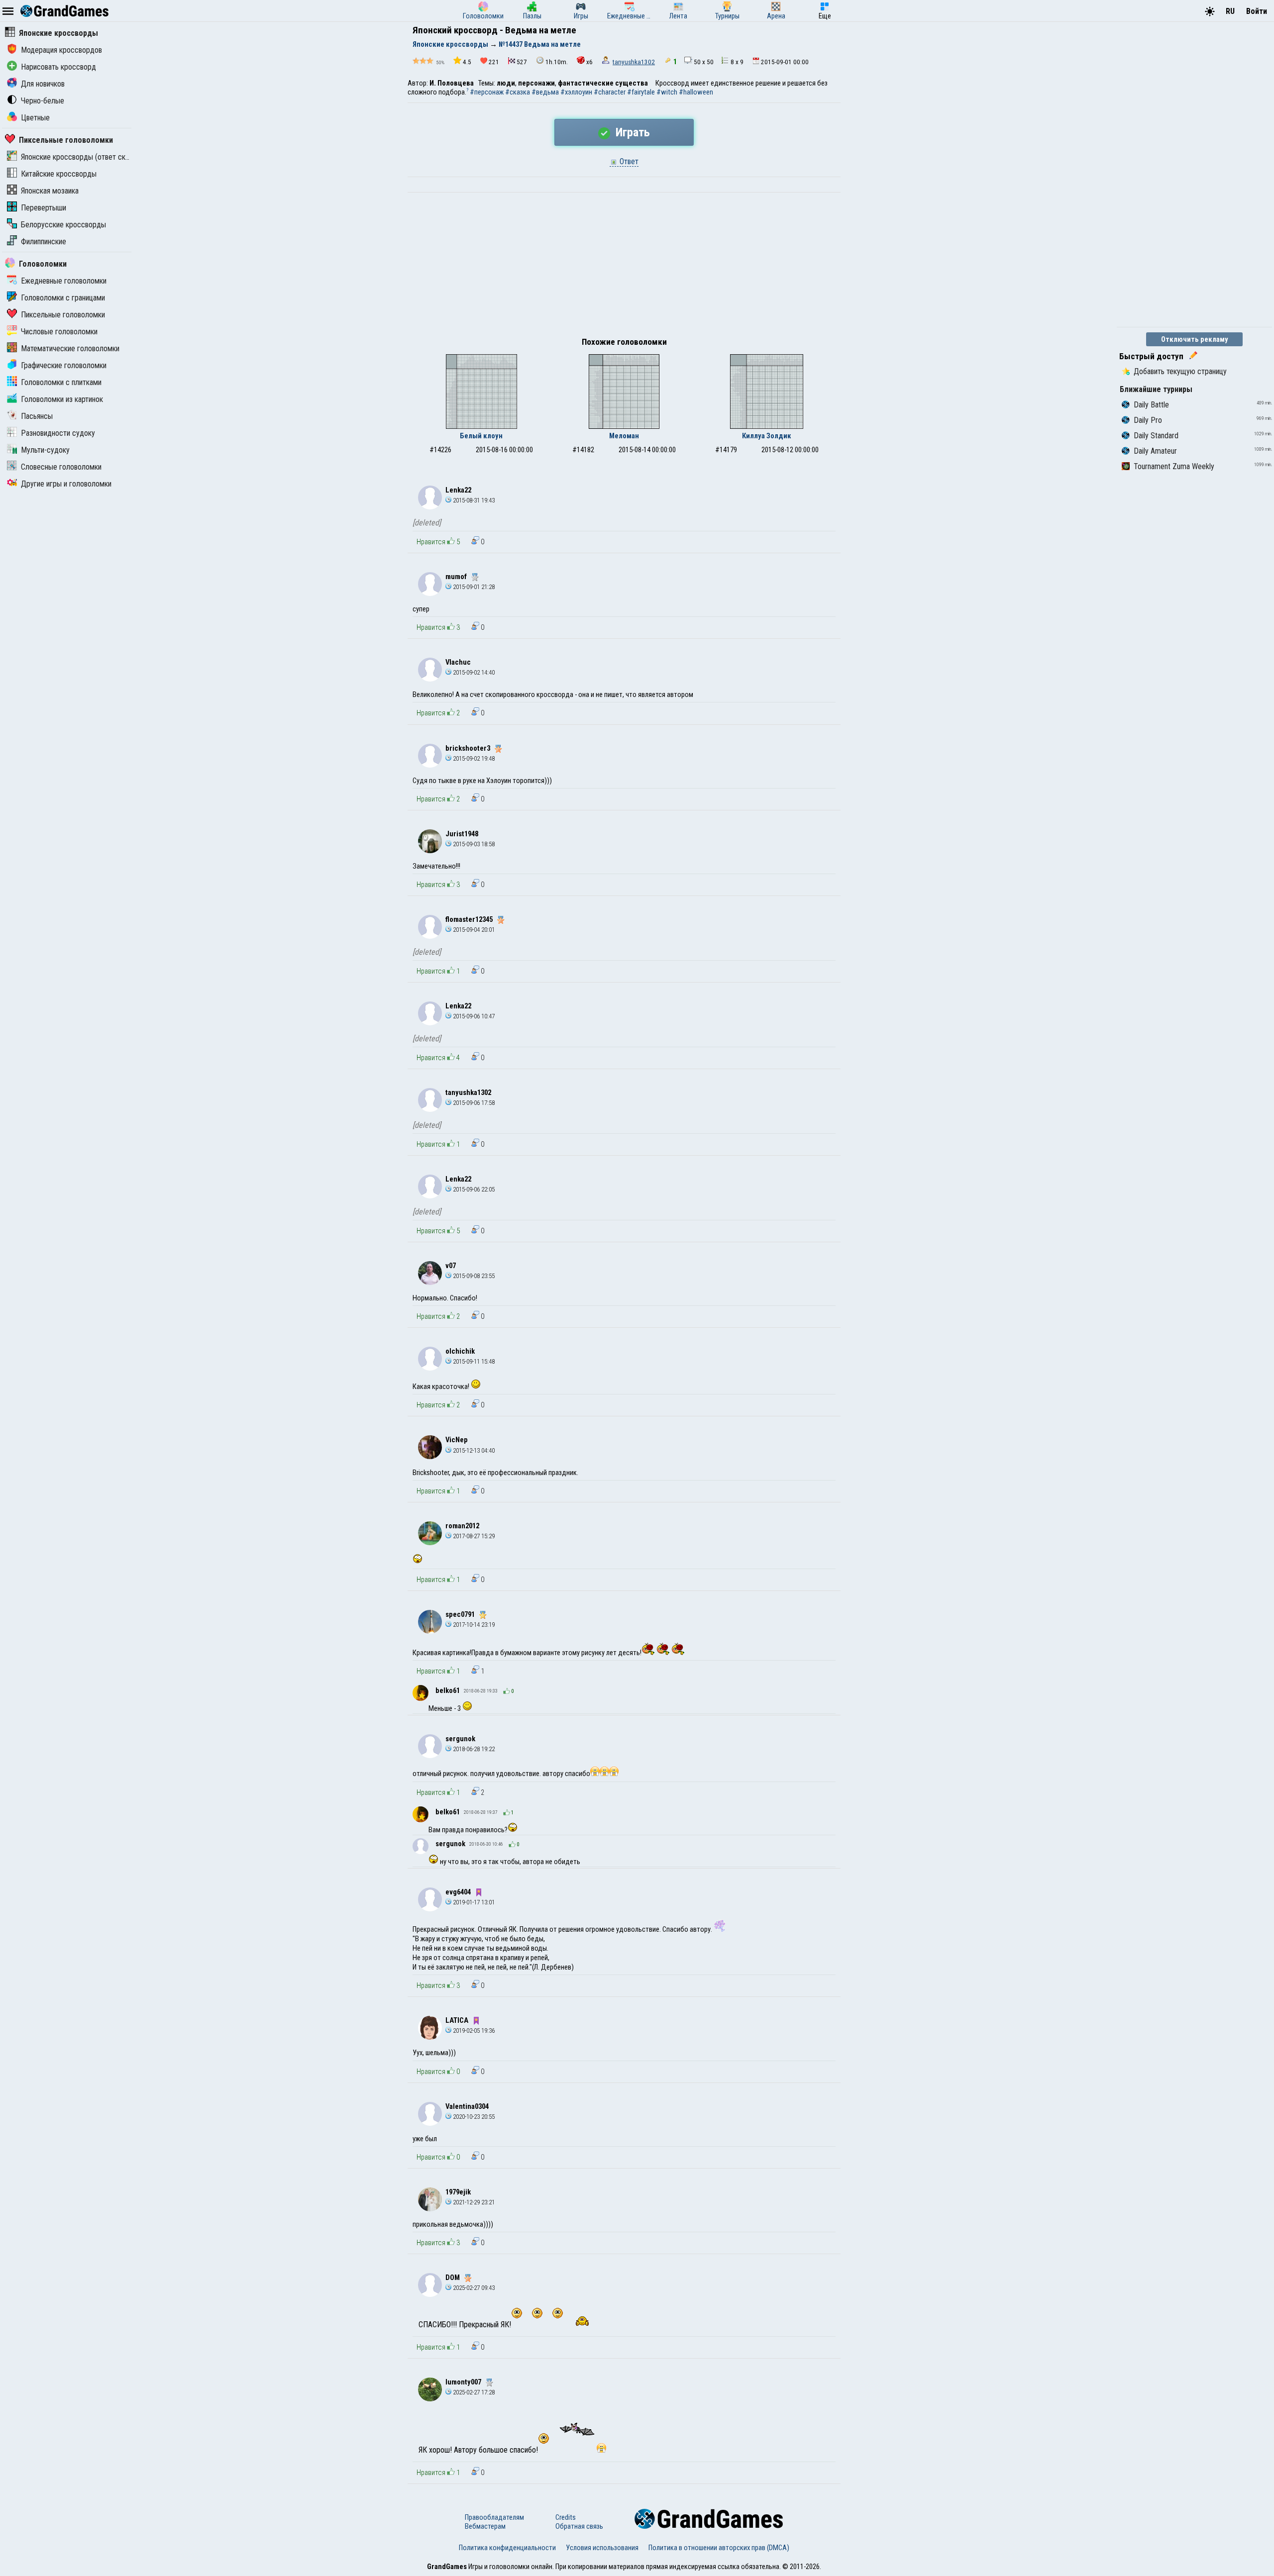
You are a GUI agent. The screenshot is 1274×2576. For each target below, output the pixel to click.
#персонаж (487, 92)
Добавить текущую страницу (1180, 371)
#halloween (696, 92)
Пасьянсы (37, 416)
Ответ (628, 161)
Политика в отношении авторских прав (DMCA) (719, 2548)
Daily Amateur (1155, 451)
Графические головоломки (64, 365)
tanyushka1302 (634, 62)
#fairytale (641, 92)
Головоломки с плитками (61, 382)
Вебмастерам (485, 2526)
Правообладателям (494, 2517)
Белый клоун (481, 436)
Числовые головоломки (59, 332)
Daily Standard (1156, 436)
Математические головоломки (70, 348)
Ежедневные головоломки (64, 281)
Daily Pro (1148, 420)
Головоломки (43, 264)
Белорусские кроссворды (63, 225)
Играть (631, 132)
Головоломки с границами (63, 298)
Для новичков (43, 84)
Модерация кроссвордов (61, 50)
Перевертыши (44, 208)
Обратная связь (579, 2526)
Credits (566, 2517)
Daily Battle (1151, 405)
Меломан (624, 436)
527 (522, 62)
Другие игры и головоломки (66, 484)
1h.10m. (557, 62)
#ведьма (545, 92)
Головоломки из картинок (62, 399)
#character (610, 92)
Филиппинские (44, 242)
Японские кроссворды (58, 33)
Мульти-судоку (45, 450)
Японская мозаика (50, 191)
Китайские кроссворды (59, 174)
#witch (667, 92)
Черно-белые (43, 101)
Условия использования (602, 2548)
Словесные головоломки (61, 467)
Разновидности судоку (58, 433)
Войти (1257, 11)
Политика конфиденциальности (507, 2548)
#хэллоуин (576, 92)
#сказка (518, 92)
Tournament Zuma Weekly (1174, 466)
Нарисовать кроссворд (58, 67)
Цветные (35, 118)
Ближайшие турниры (1156, 389)
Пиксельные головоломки (66, 140)
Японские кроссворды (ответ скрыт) (81, 157)
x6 (589, 62)
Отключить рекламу (1195, 339)
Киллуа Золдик (767, 436)
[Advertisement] (624, 267)
